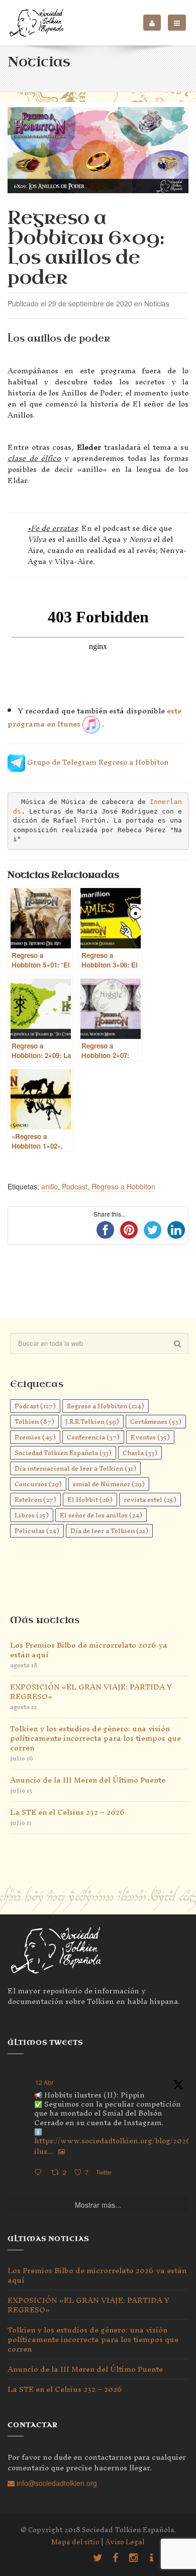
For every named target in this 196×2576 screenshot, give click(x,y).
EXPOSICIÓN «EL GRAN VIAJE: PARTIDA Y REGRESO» (91, 1692)
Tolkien (34, 1422)
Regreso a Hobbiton (123, 1186)
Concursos (38, 1484)
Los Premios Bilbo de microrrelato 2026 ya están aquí (89, 1650)
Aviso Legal (125, 2542)
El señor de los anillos (101, 1515)
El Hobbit (90, 1500)
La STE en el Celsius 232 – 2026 (67, 1812)
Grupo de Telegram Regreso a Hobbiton (97, 762)
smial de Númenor (109, 1484)
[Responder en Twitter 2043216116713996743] (40, 2173)
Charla (140, 1453)
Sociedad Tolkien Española (63, 1453)
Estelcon (35, 1500)
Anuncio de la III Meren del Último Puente (88, 1780)
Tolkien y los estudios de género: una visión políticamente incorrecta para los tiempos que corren (95, 1738)
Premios (35, 1437)
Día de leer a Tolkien (109, 1531)
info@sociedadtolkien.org (56, 2483)
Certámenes (156, 1422)
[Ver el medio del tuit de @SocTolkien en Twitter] (62, 2151)
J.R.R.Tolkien (92, 1422)
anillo (50, 1186)
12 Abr (44, 2082)
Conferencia (93, 1437)
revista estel (150, 1500)
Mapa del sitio (75, 2542)
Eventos (150, 1437)
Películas (37, 1531)
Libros (32, 1515)
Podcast (75, 1186)
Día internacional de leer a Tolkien (75, 1468)
